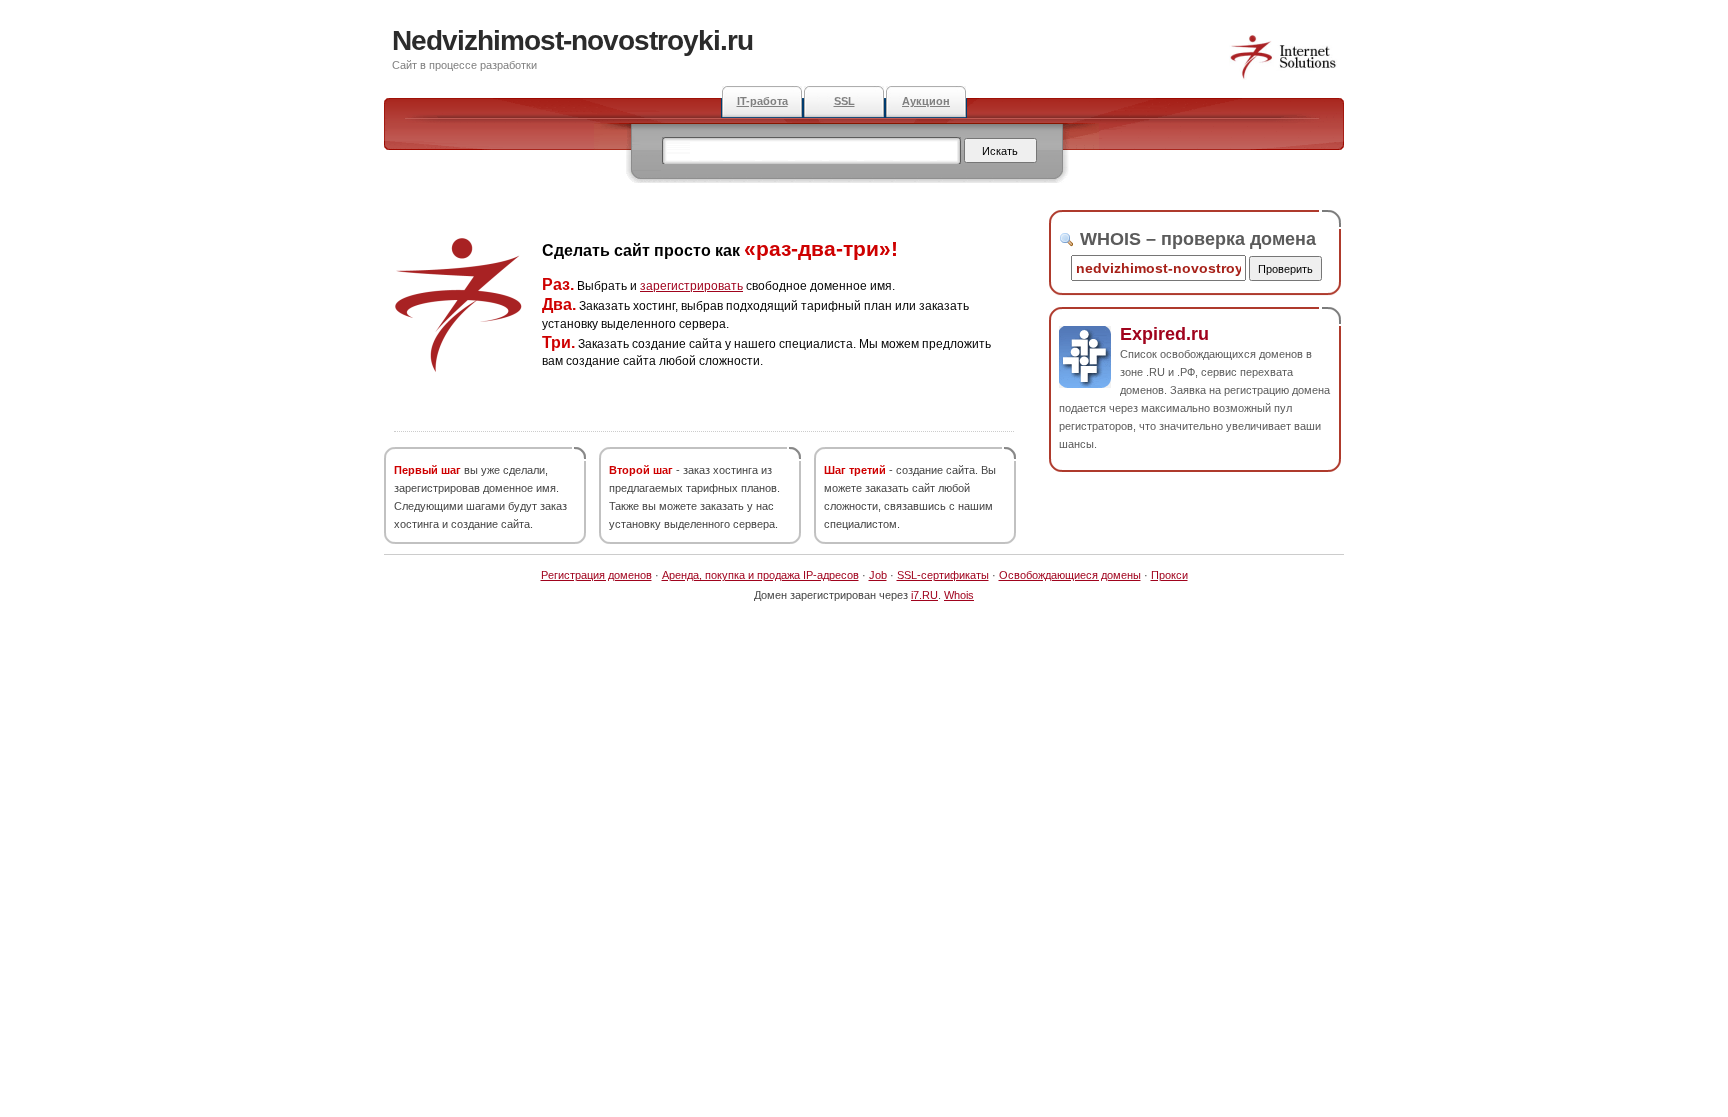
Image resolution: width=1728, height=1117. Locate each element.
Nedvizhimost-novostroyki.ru (572, 40)
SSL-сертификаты (943, 575)
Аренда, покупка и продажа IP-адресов (760, 575)
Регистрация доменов (596, 575)
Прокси (1169, 575)
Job (878, 575)
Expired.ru (1164, 334)
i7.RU (924, 595)
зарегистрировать (691, 286)
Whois (959, 595)
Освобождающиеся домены (1070, 575)
